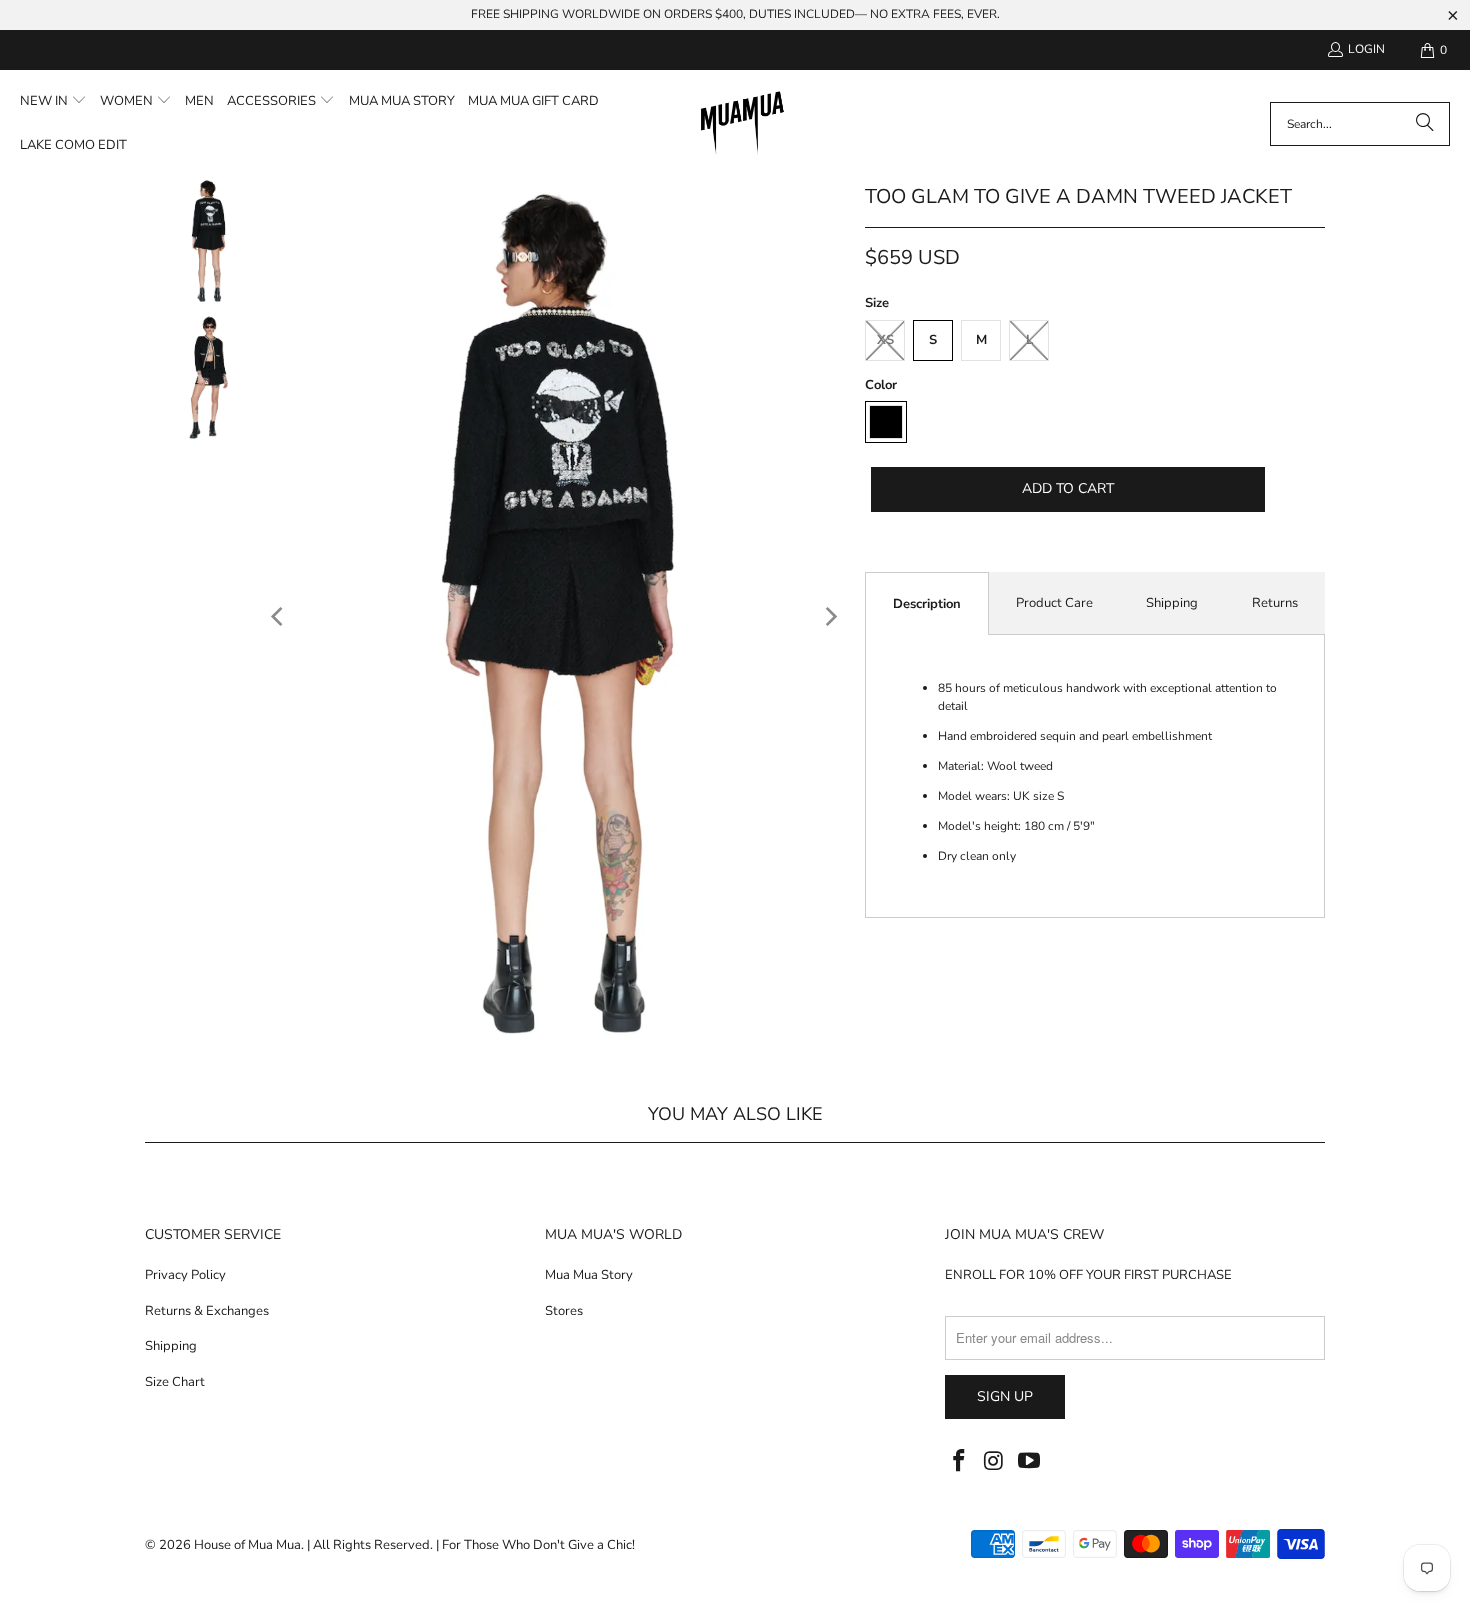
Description (927, 604)
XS (885, 340)
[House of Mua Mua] (742, 124)
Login (1366, 49)
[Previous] (279, 617)
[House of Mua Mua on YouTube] (1029, 1462)
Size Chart (175, 1382)
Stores (564, 1311)
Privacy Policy (185, 1275)
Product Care (1054, 603)
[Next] (830, 617)
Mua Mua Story (589, 1275)
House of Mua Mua (247, 1545)
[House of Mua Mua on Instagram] (995, 1462)
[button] (53, 102)
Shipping (1172, 603)
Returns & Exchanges (207, 1311)
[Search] (1425, 124)
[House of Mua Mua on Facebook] (960, 1462)
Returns (1275, 603)
